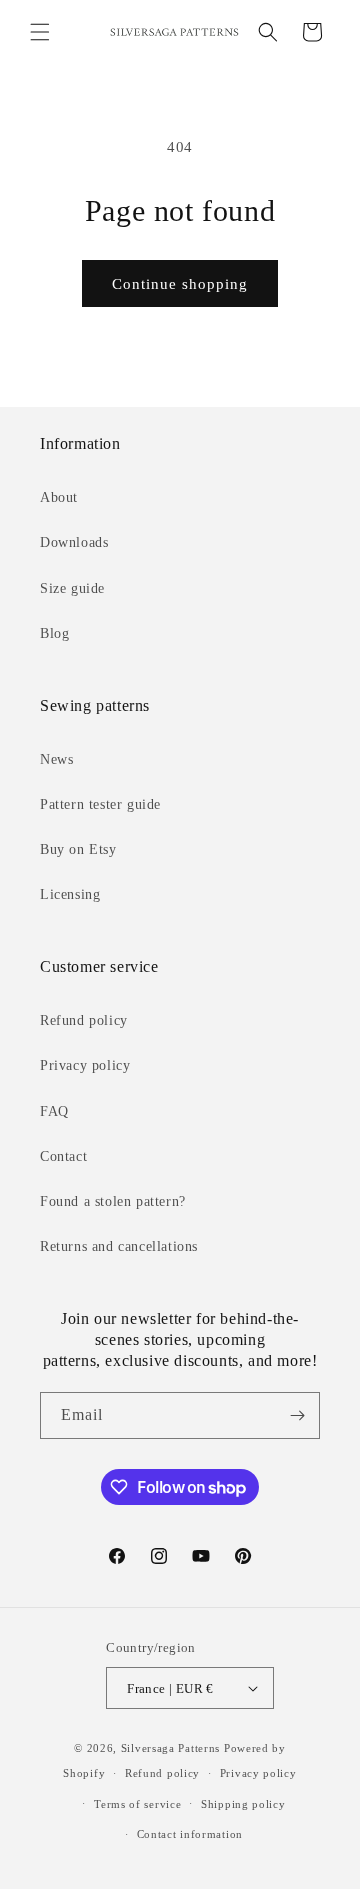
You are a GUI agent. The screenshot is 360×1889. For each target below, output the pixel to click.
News (56, 759)
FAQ (54, 1111)
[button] (40, 32)
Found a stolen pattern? (113, 1201)
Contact (63, 1156)
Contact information (190, 1834)
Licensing (70, 894)
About (59, 497)
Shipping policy (243, 1804)
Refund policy (84, 1020)
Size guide (72, 588)
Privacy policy (85, 1065)
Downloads (74, 542)
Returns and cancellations (119, 1246)
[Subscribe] (297, 1415)
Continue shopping (180, 284)
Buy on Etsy (78, 849)
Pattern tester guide (100, 804)
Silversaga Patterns (170, 1748)
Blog (54, 633)
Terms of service (137, 1804)
